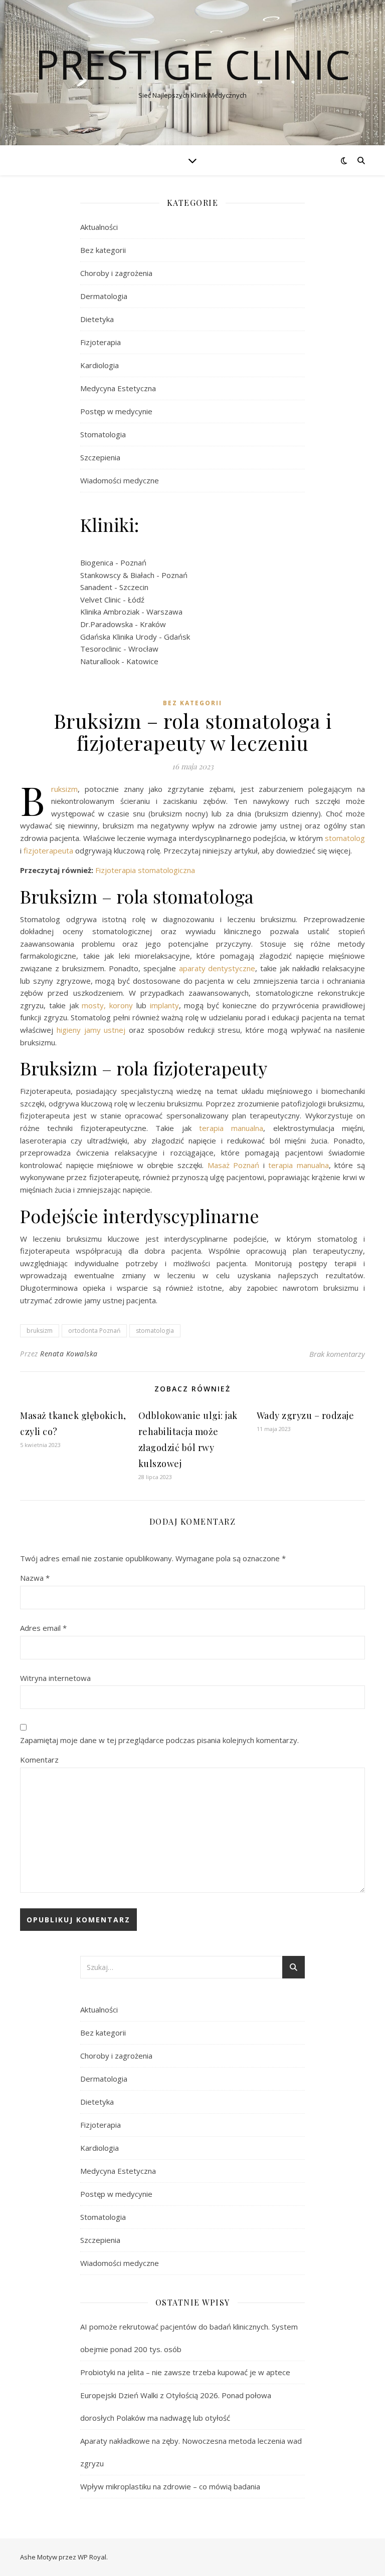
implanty (164, 1005)
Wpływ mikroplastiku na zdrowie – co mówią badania (170, 2486)
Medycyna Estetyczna (118, 388)
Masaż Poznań (231, 1165)
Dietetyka (97, 319)
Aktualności (99, 227)
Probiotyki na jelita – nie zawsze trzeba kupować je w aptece (185, 2372)
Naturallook (100, 661)
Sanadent (96, 587)
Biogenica (97, 562)
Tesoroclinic (101, 649)
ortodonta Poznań (94, 1331)
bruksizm (40, 1331)
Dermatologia (104, 296)
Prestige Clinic (193, 64)
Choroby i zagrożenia (116, 273)
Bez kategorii (103, 250)
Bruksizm (64, 789)
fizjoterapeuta (48, 850)
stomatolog (345, 838)
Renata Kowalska (69, 1354)
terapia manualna (231, 1128)
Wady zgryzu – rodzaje (306, 1415)
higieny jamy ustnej (91, 1030)
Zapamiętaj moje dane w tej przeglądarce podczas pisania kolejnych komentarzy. (159, 1740)
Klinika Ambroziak (110, 612)
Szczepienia (100, 457)
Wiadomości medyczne (120, 480)
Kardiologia (100, 365)
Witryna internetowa (55, 1678)
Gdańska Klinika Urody (119, 637)
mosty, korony (107, 1005)
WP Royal (92, 2557)
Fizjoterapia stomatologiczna (145, 870)
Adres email (43, 1628)
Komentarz (39, 1760)
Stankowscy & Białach (117, 575)
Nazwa (35, 1578)
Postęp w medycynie (116, 411)
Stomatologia (103, 434)
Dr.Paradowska (107, 624)
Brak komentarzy (337, 1354)
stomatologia (155, 1331)
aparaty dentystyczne (217, 968)
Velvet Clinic (101, 600)
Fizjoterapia (101, 342)
